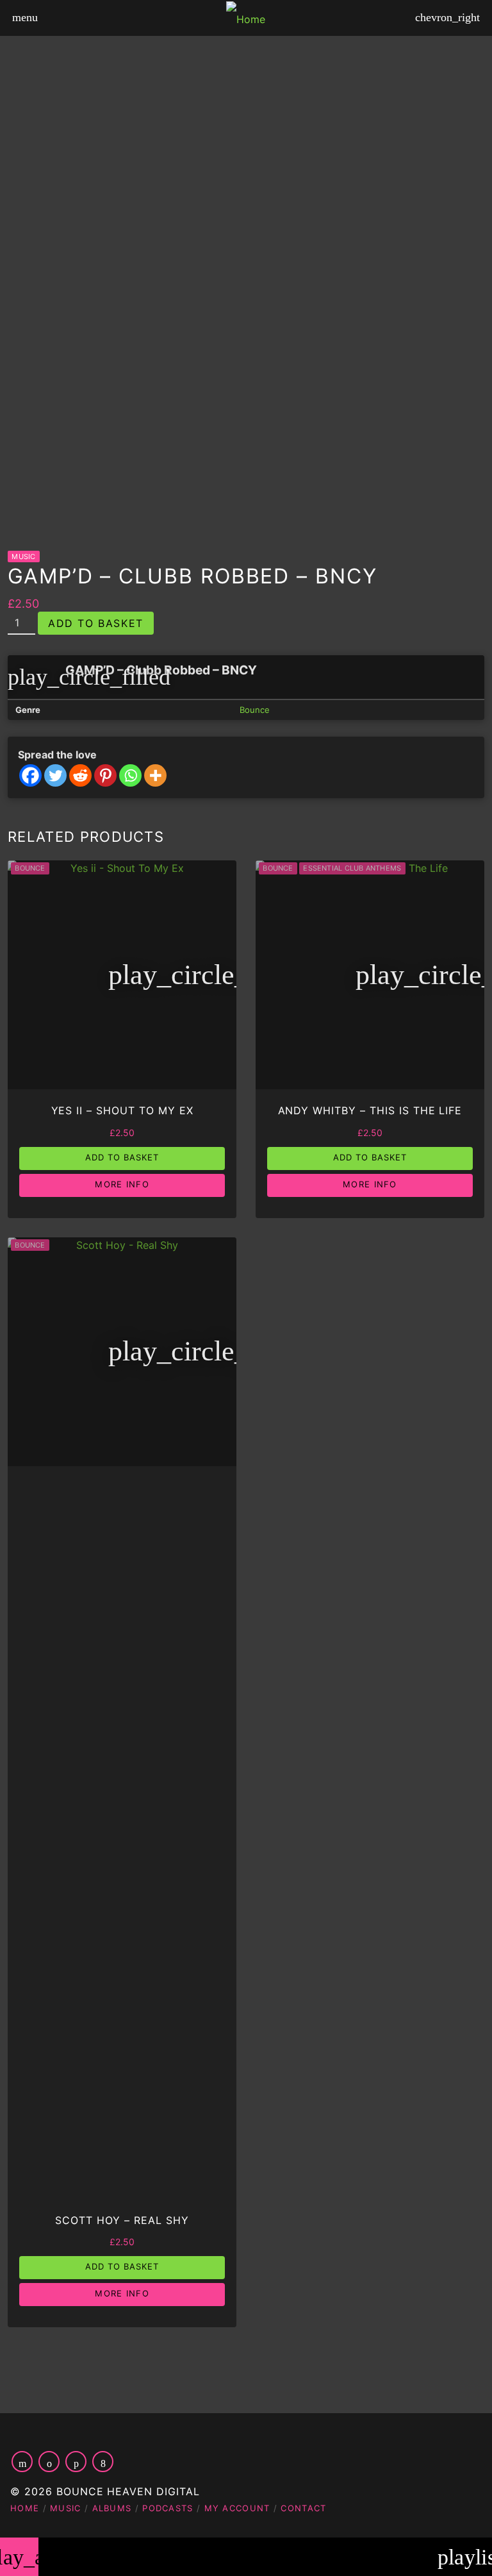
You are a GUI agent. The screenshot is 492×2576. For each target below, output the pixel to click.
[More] (155, 775)
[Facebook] (30, 775)
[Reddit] (80, 775)
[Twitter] (55, 775)
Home (25, 2508)
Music (23, 556)
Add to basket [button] (122, 1157)
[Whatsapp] (130, 775)
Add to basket (96, 623)
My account (237, 2508)
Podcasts (168, 2508)
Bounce (255, 710)
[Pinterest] (105, 775)
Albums (112, 2508)
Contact (303, 2508)
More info (122, 1184)
